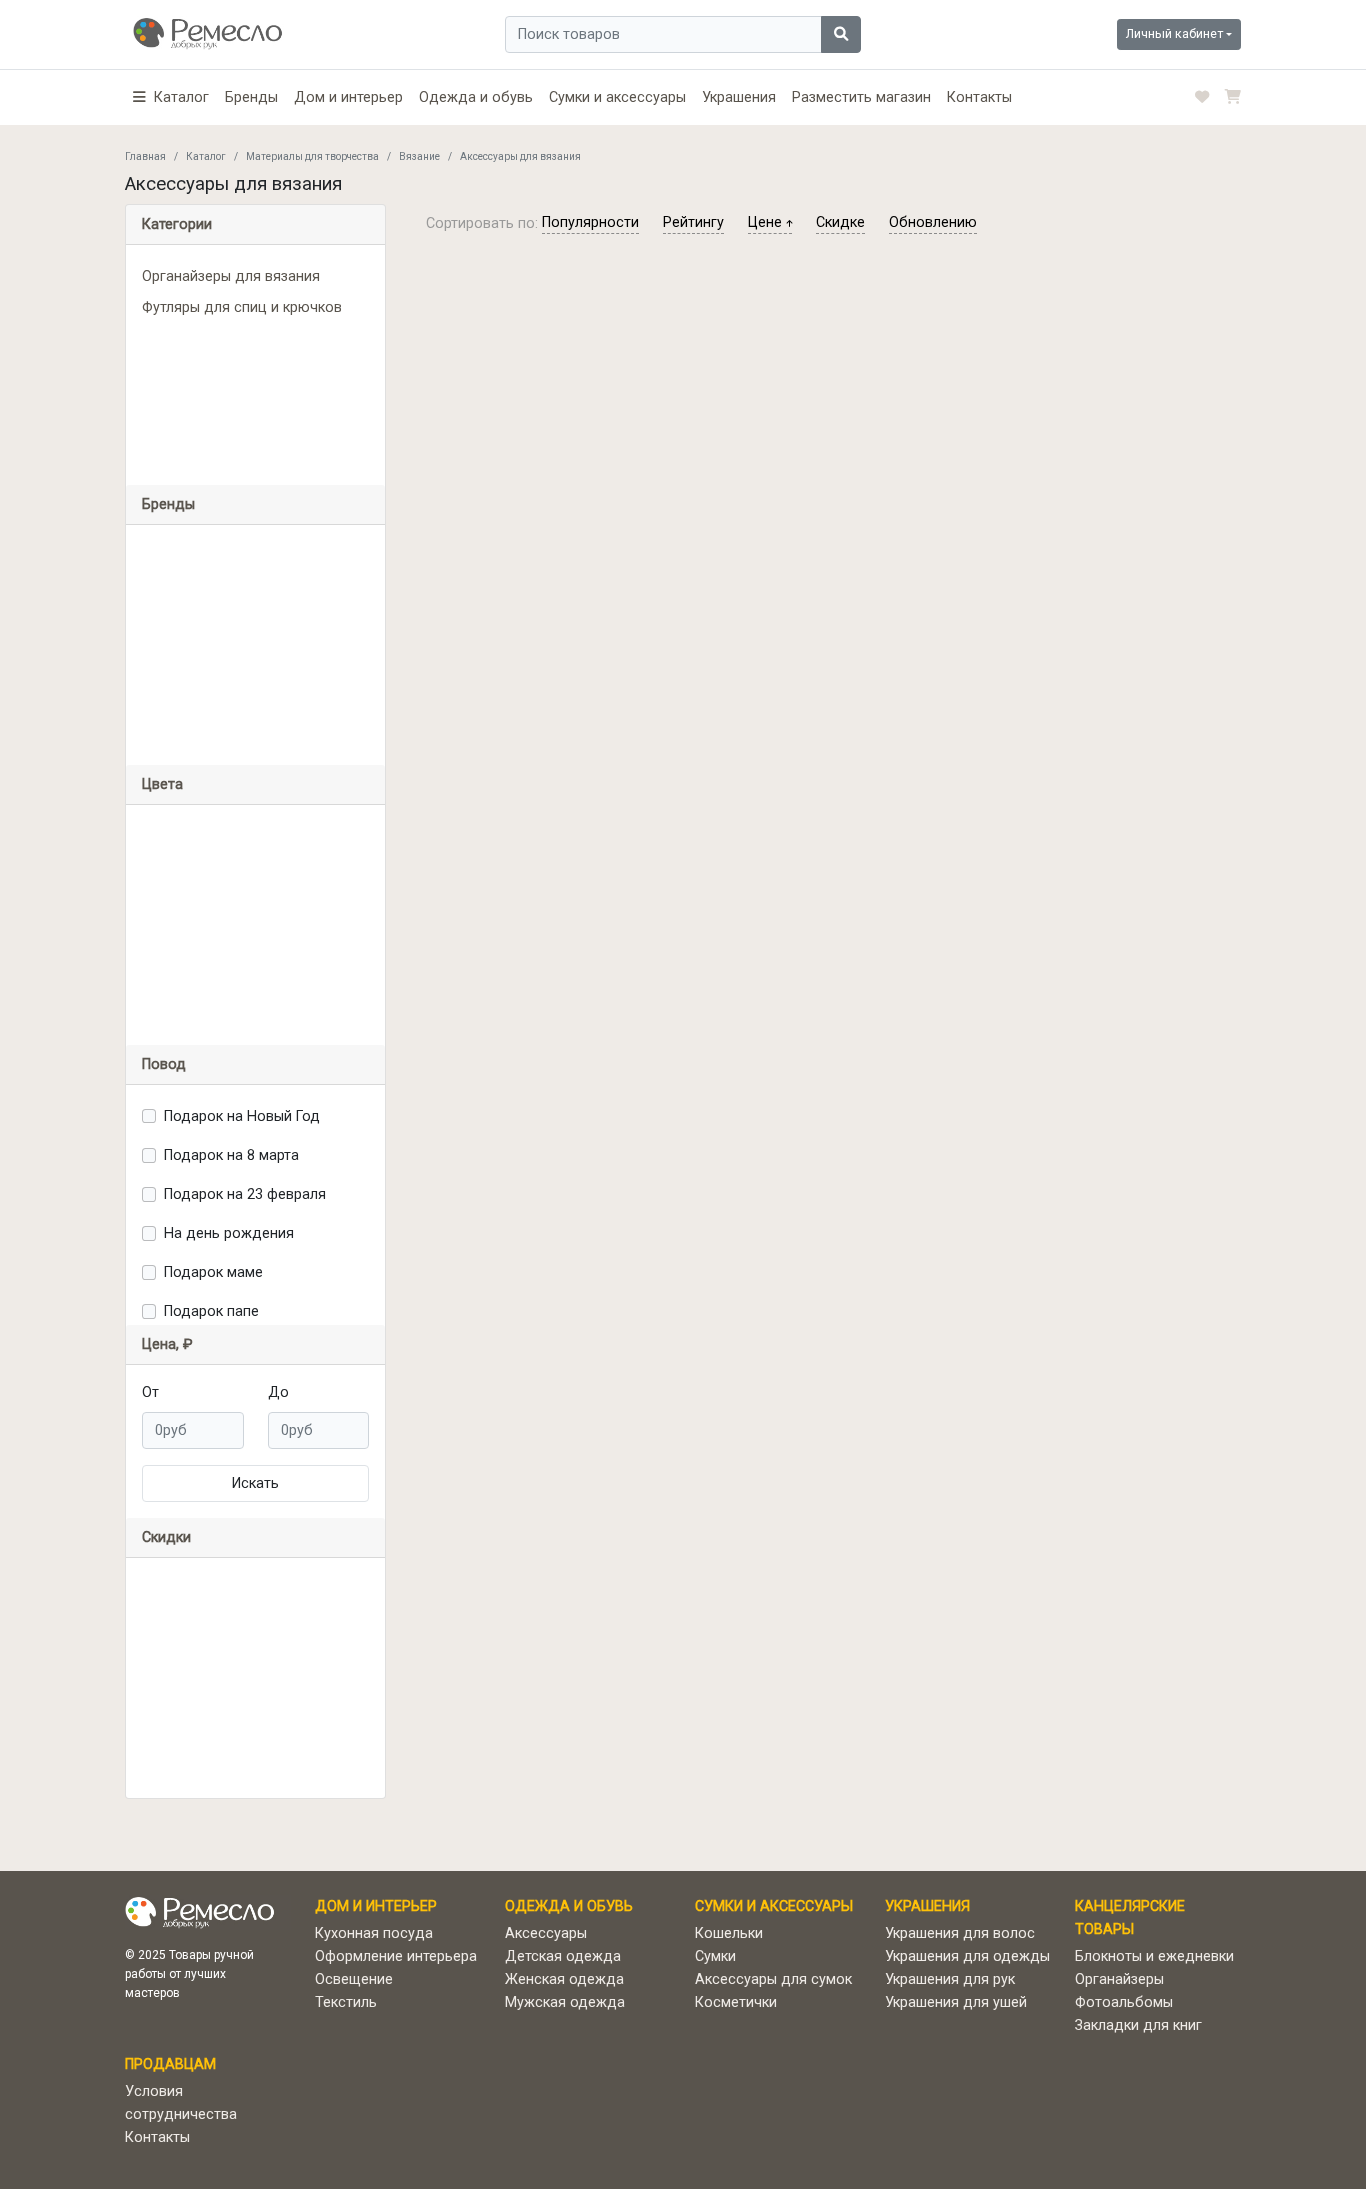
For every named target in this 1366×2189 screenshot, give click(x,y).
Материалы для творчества (312, 156)
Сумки (715, 1956)
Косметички (736, 2002)
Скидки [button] (166, 1537)
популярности (590, 222)
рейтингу (693, 222)
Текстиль (346, 2002)
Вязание (419, 156)
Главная (145, 156)
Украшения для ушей (956, 2002)
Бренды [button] (168, 504)
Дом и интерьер (348, 97)
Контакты (979, 97)
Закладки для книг (1138, 2025)
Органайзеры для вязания (231, 276)
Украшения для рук (950, 1979)
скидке (840, 222)
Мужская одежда (565, 2002)
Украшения (739, 97)
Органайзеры (1119, 1979)
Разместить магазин (861, 97)
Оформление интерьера (396, 1956)
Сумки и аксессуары (617, 97)
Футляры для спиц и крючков (242, 307)
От (150, 1392)
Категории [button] (177, 224)
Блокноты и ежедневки (1154, 1956)
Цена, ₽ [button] (167, 1344)
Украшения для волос (960, 1933)
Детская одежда (563, 1956)
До (278, 1392)
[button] (171, 97)
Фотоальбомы (1124, 2002)
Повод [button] (164, 1064)
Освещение (354, 1979)
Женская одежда (564, 1979)
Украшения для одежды (967, 1956)
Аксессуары (546, 1933)
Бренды (251, 97)
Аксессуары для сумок (773, 1979)
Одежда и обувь (476, 97)
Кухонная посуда (374, 1933)
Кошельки (729, 1933)
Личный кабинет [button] (1174, 33)
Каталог (206, 156)
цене (767, 222)
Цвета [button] (162, 784)
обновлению (933, 222)
